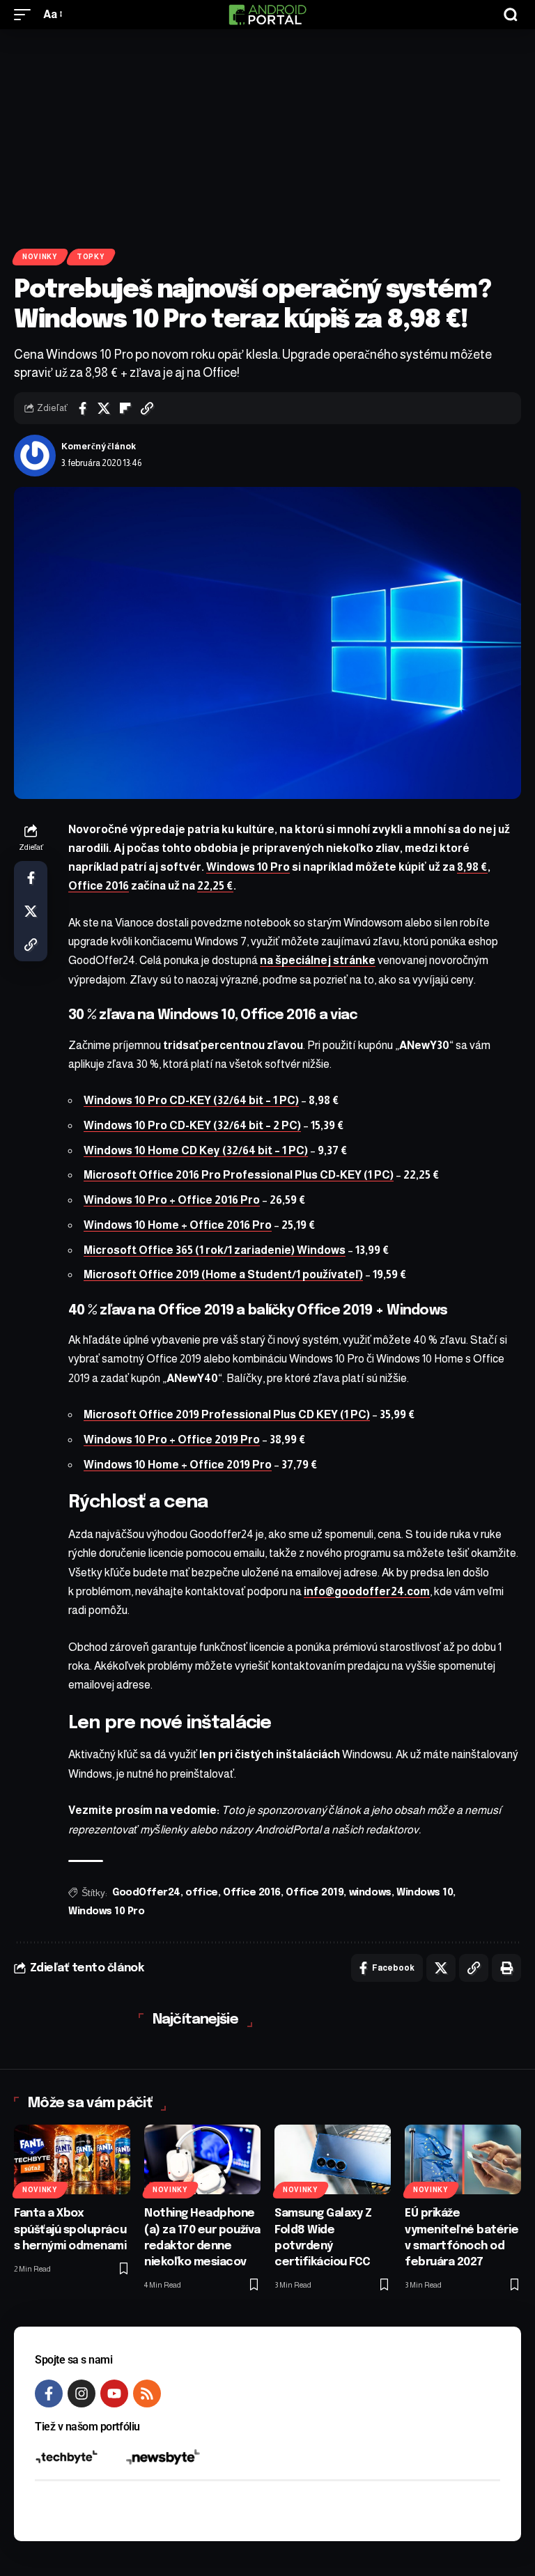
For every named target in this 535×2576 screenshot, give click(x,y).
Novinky (40, 257)
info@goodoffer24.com (367, 1591)
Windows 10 (425, 1893)
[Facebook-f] (49, 2393)
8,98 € (472, 867)
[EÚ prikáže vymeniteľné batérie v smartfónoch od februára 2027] (463, 2159)
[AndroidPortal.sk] (267, 15)
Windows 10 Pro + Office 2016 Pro (172, 1200)
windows (370, 1893)
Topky (91, 257)
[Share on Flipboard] (125, 408)
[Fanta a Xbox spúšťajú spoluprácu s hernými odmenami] (72, 2159)
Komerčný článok (99, 447)
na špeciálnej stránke (318, 960)
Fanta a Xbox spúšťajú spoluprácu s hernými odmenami (70, 2229)
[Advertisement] (267, 134)
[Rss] (147, 2393)
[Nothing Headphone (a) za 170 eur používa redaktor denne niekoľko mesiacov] (202, 2159)
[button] (26, 14)
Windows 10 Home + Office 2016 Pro (178, 1225)
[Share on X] (104, 408)
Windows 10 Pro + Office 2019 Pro (172, 1440)
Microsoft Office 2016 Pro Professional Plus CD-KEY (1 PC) (239, 1175)
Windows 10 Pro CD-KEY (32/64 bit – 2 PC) (192, 1125)
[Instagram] (82, 2393)
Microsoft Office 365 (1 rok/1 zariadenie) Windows (215, 1250)
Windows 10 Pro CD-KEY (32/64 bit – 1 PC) (191, 1100)
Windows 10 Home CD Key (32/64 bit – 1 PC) (196, 1150)
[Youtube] (114, 2393)
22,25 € (215, 886)
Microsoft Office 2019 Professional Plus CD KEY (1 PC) (227, 1414)
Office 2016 (99, 886)
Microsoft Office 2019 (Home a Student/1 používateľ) (223, 1274)
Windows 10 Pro (248, 867)
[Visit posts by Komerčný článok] (35, 456)
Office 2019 (315, 1893)
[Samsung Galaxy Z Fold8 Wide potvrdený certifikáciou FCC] (333, 2159)
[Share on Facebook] (82, 408)
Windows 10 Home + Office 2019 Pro (178, 1465)
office (201, 1893)
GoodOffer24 (146, 1893)
